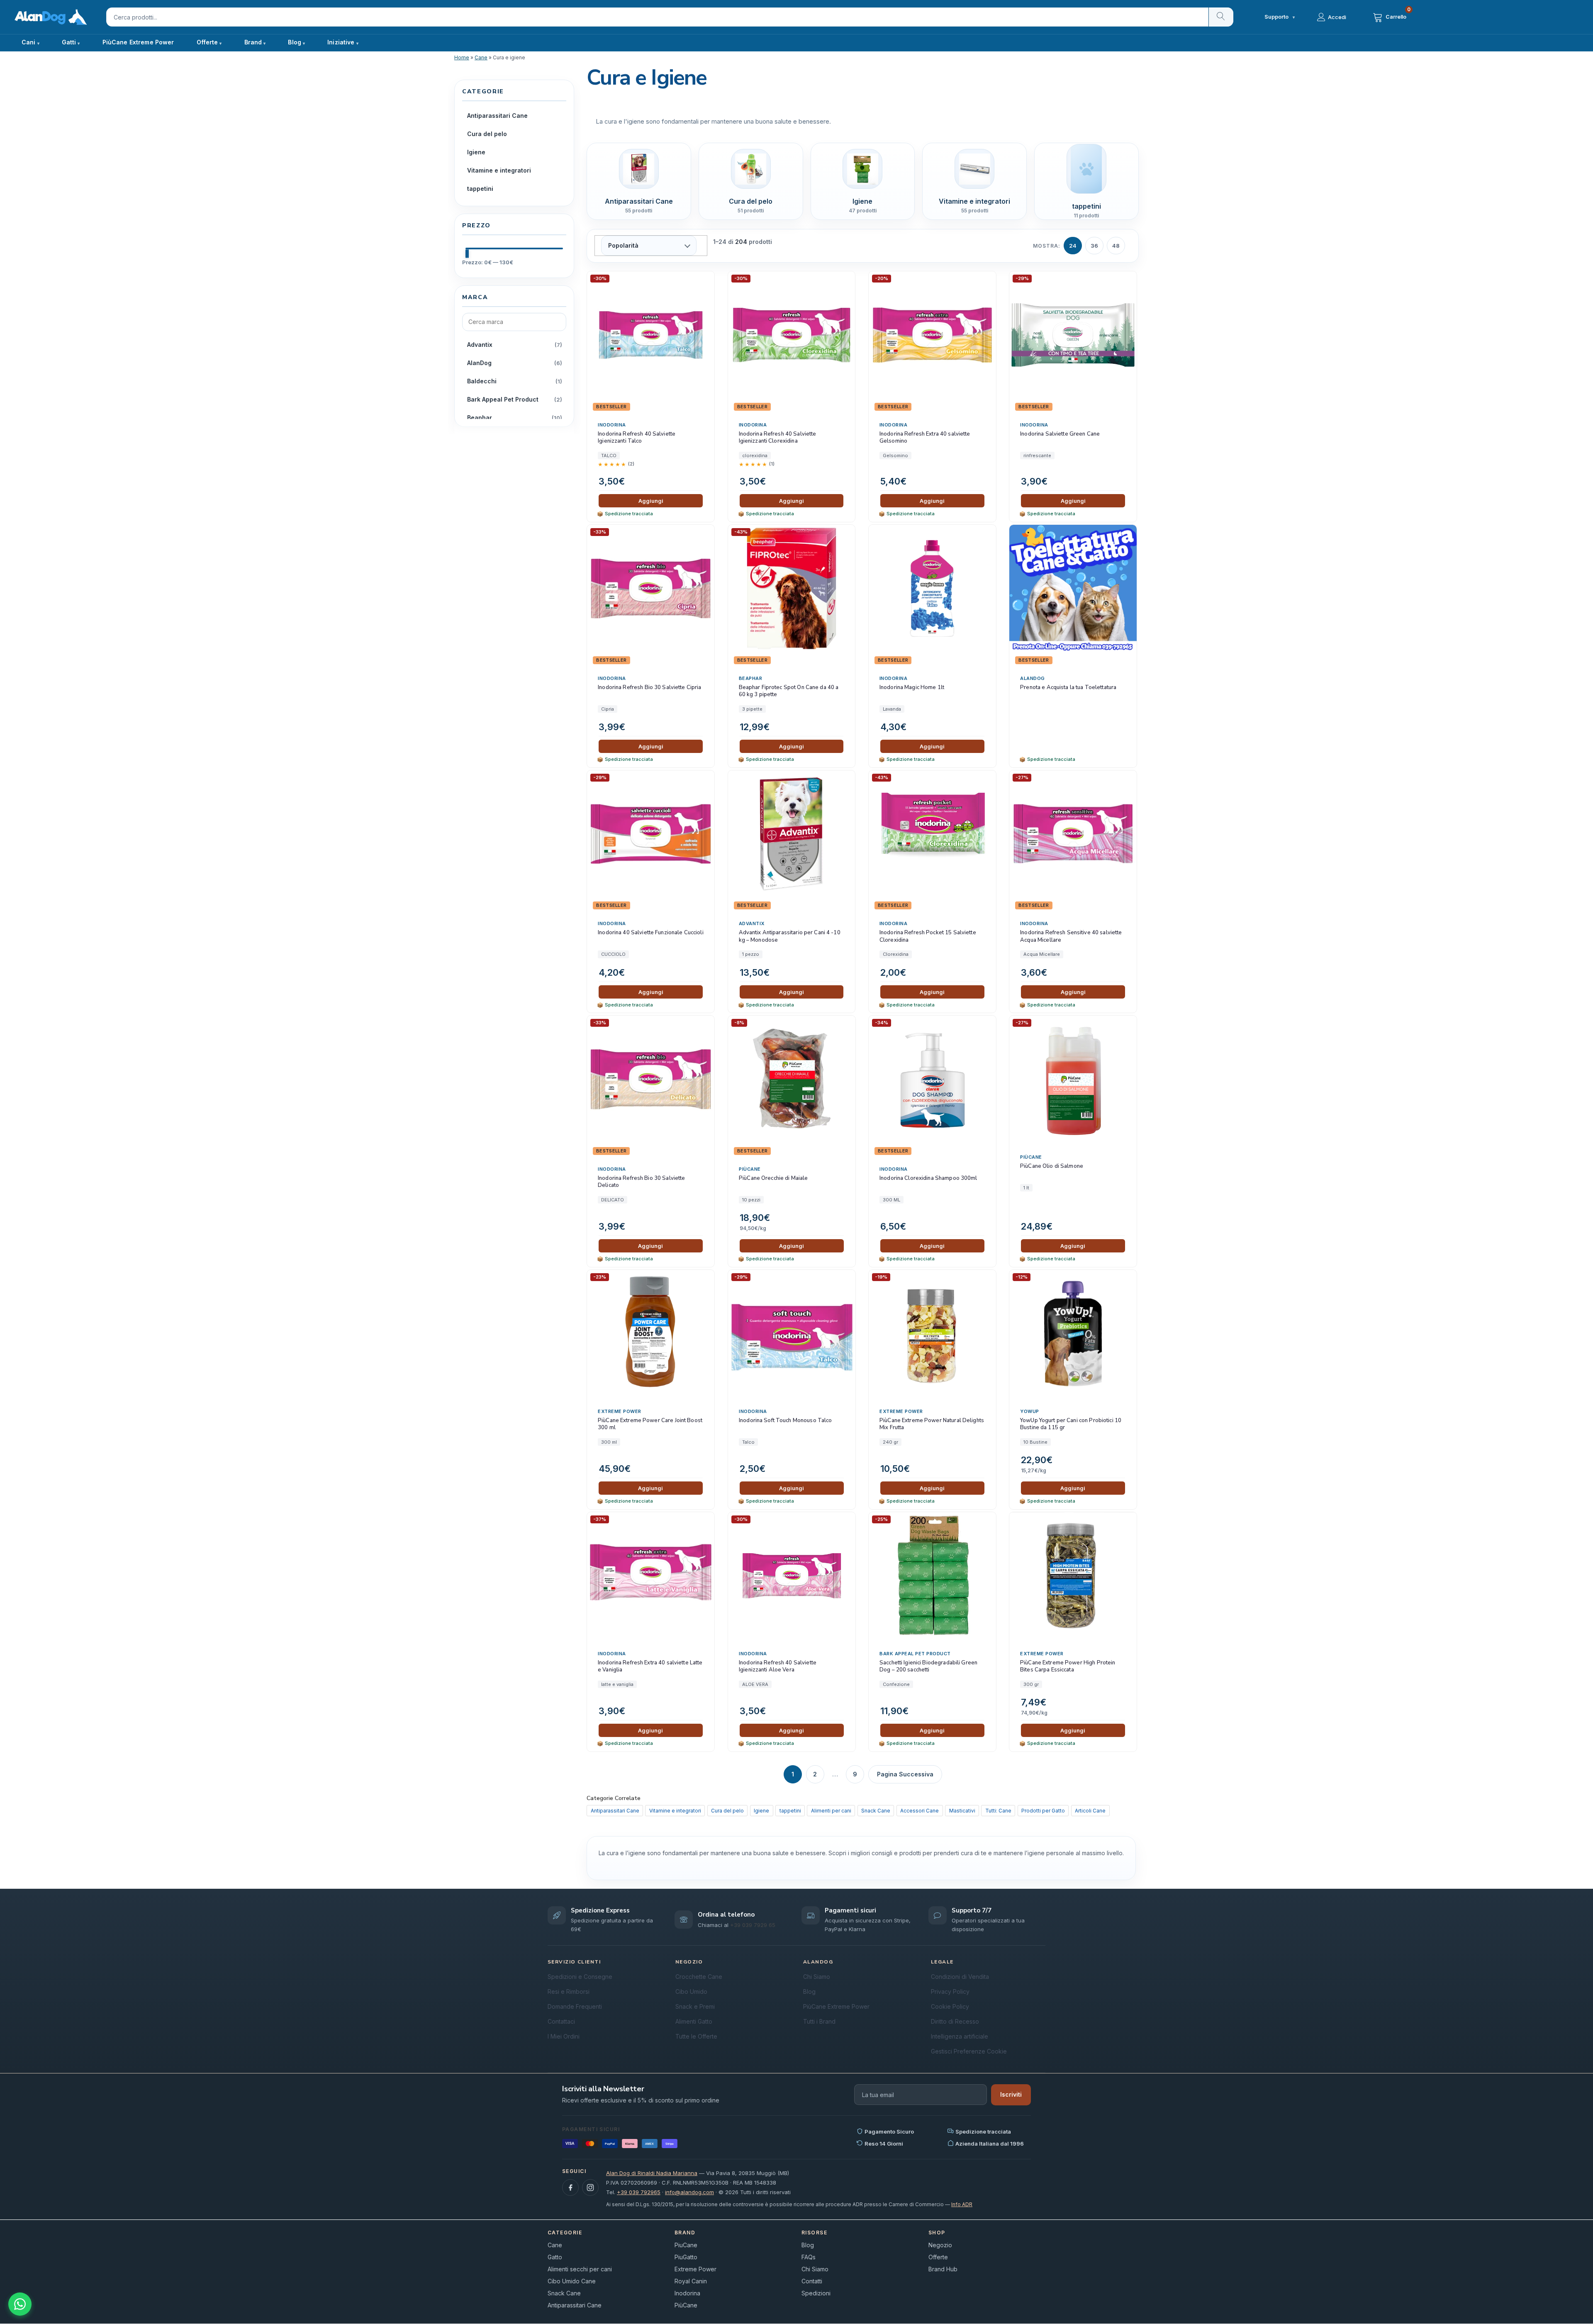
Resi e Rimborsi (569, 1991)
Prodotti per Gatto (1043, 1811)
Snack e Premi (695, 2006)
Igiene (761, 1811)
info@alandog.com (689, 2192)
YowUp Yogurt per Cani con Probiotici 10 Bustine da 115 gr (1071, 1424)
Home (462, 57)
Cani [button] (29, 42)
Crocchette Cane (699, 1977)
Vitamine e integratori (675, 1811)
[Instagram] (590, 2188)
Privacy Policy (950, 1991)
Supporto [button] (1280, 17)
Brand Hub (943, 2269)
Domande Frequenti (575, 2006)
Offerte (938, 2257)
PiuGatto (686, 2257)
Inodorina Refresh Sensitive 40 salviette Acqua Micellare (1071, 937)
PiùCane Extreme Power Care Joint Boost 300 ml (650, 1424)
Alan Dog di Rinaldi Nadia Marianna (652, 2173)
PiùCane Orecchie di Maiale (773, 1178)
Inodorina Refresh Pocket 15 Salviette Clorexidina (928, 937)
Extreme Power (620, 1411)
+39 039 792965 (639, 2192)
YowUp (1030, 1411)
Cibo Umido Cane (572, 2281)
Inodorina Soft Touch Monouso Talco (785, 1421)
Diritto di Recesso (955, 2021)
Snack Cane (876, 1811)
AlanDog (1033, 678)
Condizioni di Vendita (960, 1977)
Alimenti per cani (831, 1811)
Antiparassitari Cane (615, 1811)
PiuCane (686, 2245)
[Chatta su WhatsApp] (20, 2304)
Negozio (940, 2245)
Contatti (812, 2281)
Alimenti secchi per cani (580, 2269)
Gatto (555, 2257)
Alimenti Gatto (694, 2021)
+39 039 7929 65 (753, 1925)
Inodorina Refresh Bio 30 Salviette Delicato (641, 1182)
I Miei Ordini (564, 2036)
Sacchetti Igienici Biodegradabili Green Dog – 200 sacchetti (928, 1667)
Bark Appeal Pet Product (915, 1654)
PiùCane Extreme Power (138, 42)
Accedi (1337, 17)
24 (1073, 246)
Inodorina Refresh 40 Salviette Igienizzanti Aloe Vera (778, 1667)
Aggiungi (651, 501)
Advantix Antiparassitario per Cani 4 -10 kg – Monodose (790, 937)
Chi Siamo (817, 1977)
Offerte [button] (207, 42)
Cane (481, 57)
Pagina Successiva (905, 1774)
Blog (295, 42)
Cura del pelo (727, 1811)
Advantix (752, 923)
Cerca (1221, 17)
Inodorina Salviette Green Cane (1060, 434)
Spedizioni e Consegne (580, 1977)
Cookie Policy (950, 2006)
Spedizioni (816, 2293)
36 (1094, 246)
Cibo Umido (691, 1991)
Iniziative (341, 42)
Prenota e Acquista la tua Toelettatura (1068, 688)
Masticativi (962, 1811)
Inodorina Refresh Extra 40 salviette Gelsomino (925, 438)
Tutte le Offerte (696, 2036)
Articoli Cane (1090, 1811)
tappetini (790, 1811)
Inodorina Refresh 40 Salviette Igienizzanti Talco (637, 438)
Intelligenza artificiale (960, 2036)
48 (1116, 246)
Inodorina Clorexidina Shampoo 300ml (928, 1178)
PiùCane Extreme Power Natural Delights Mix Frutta (932, 1424)
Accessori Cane (920, 1811)
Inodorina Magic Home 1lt (912, 688)
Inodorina (612, 425)
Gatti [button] (69, 42)
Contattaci (561, 2021)
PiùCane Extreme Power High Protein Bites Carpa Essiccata (1068, 1667)
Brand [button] (253, 42)
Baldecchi (482, 381)
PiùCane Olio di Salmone (1052, 1166)
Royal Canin (691, 2281)
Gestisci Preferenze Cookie (969, 2051)
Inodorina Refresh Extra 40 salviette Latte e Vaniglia (650, 1667)
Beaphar (751, 678)
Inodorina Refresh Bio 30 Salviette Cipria (649, 688)
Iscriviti (1011, 2094)
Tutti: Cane (998, 1811)
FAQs (809, 2257)
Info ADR (962, 2204)
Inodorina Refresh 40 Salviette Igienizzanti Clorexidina (778, 438)
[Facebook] (570, 2188)
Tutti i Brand (819, 2021)
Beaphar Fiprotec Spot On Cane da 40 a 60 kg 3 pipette (789, 691)
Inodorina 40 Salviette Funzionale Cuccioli (650, 933)
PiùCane (750, 1169)
